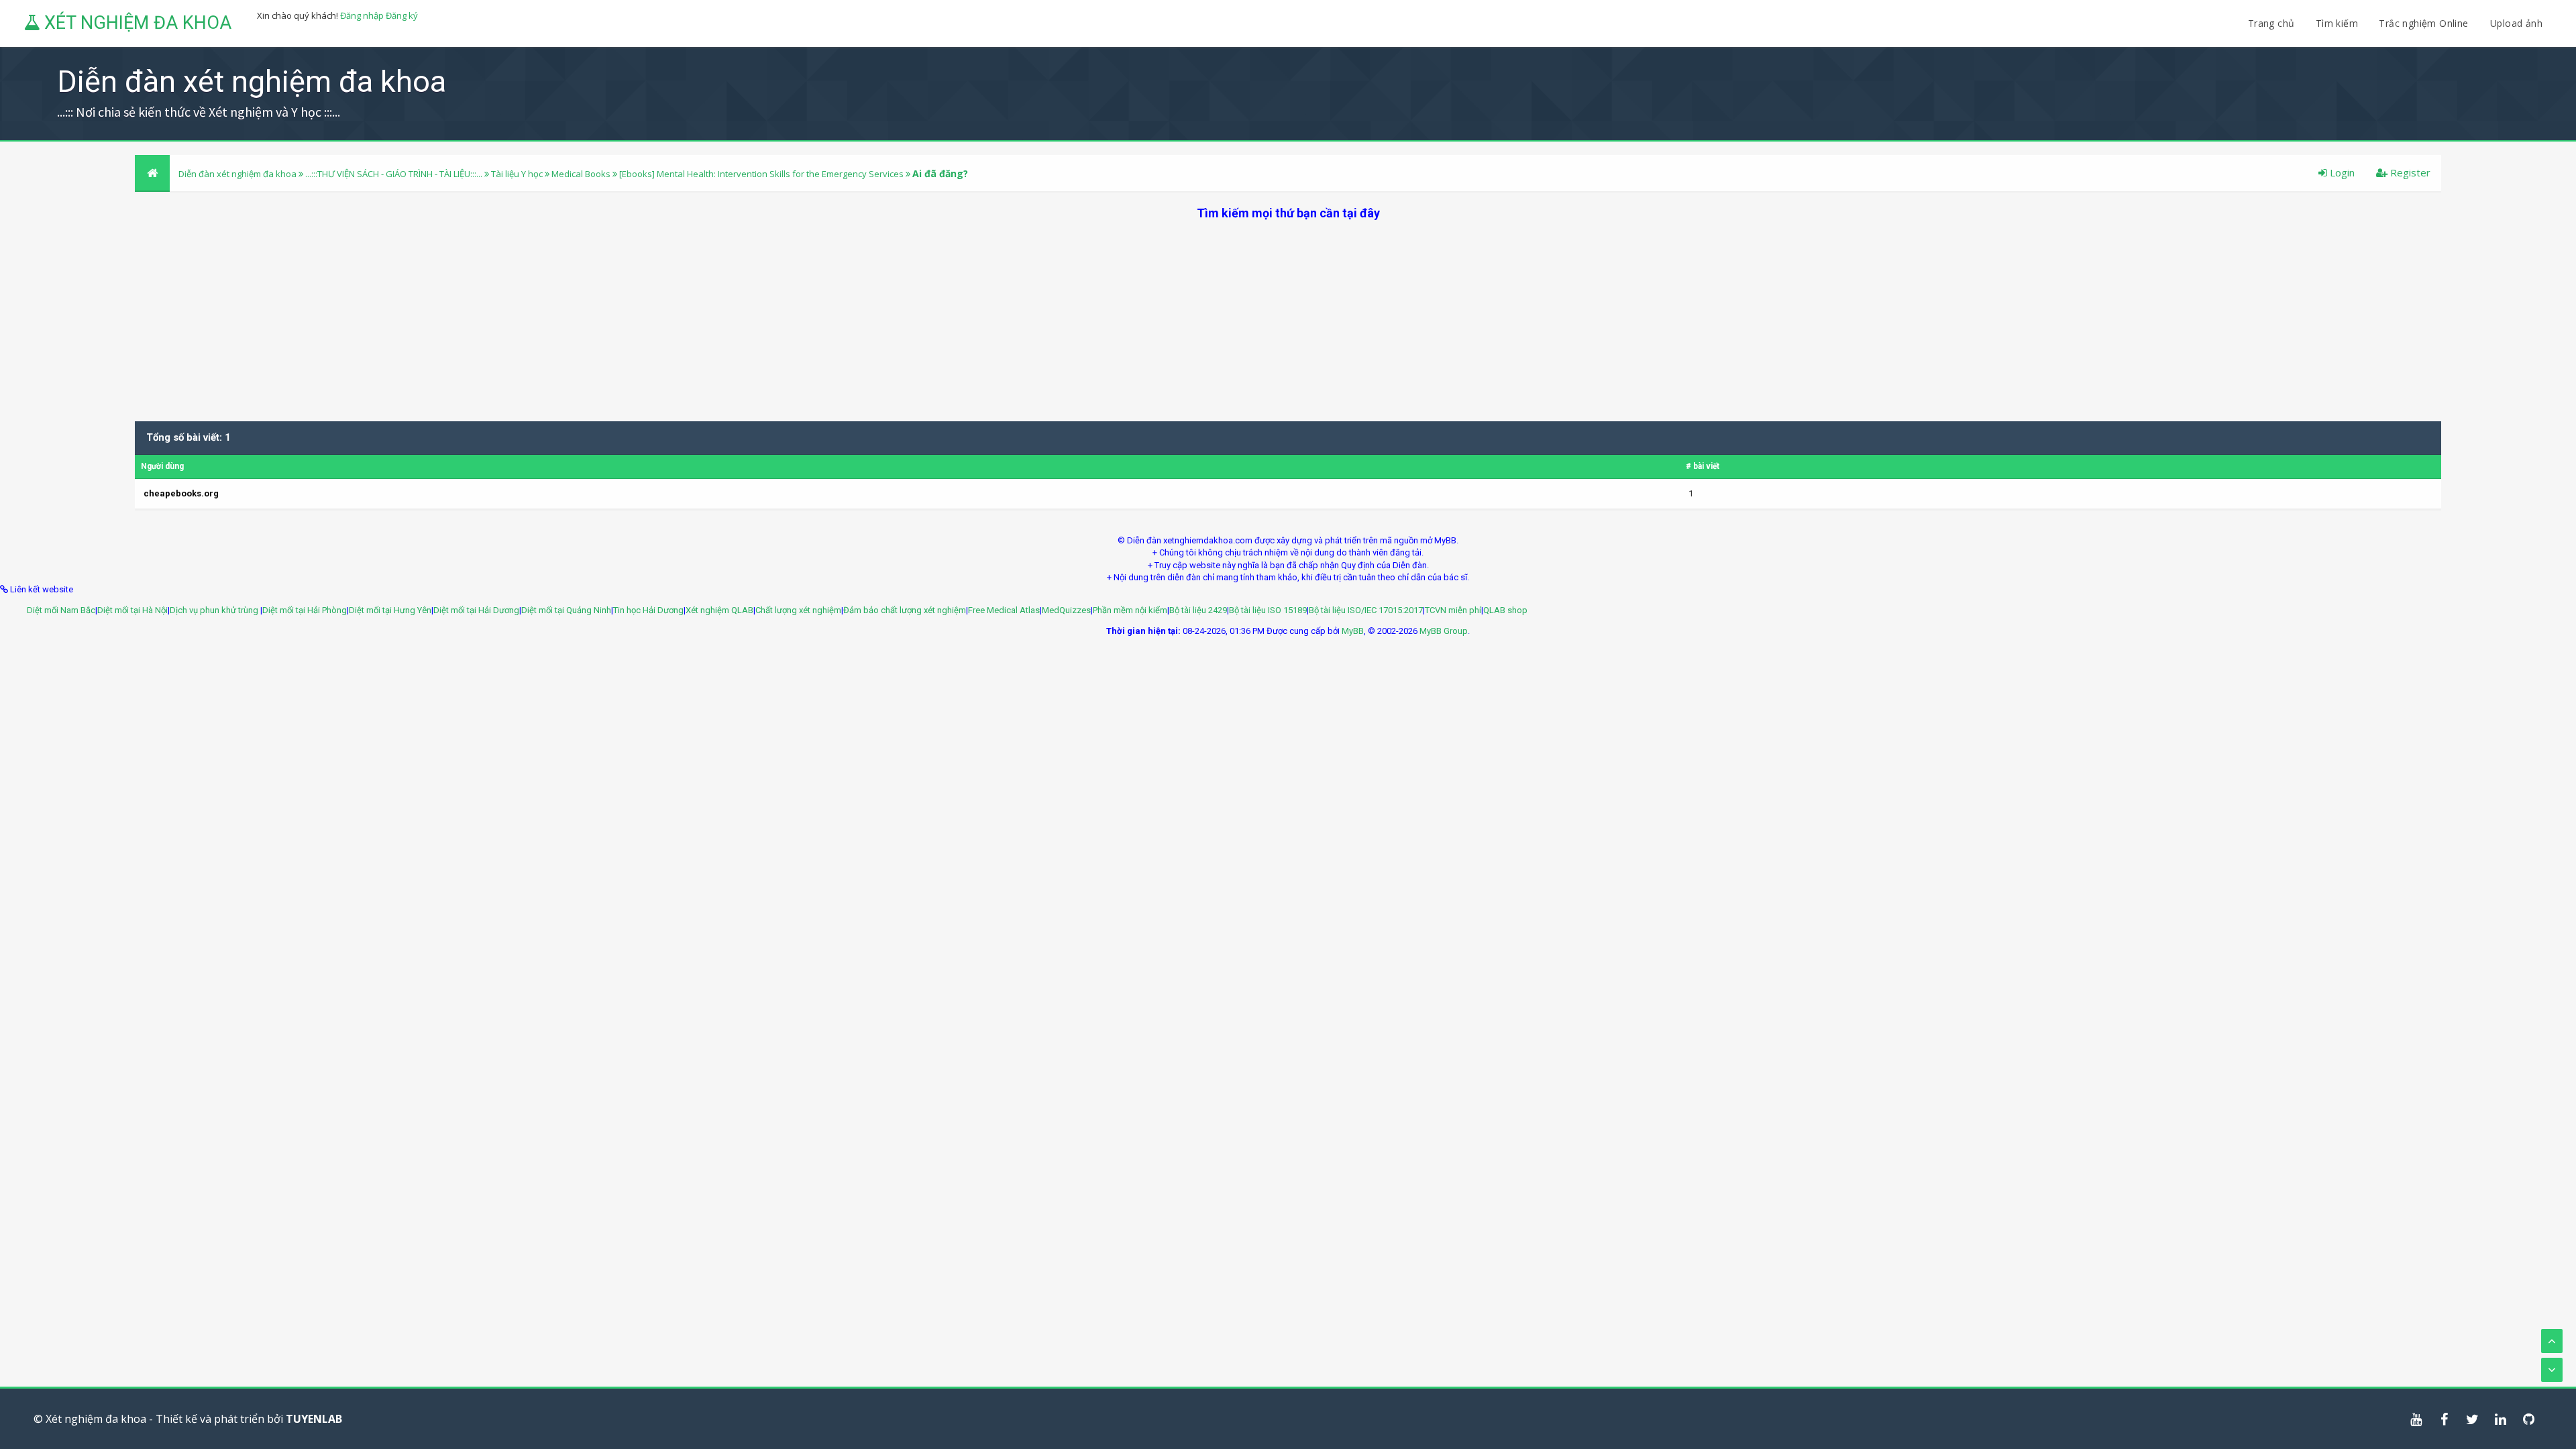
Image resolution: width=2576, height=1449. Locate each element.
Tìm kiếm (2337, 23)
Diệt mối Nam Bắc (61, 610)
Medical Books (581, 174)
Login (2341, 172)
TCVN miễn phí (1453, 610)
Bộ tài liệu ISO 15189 (1268, 610)
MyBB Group (1444, 631)
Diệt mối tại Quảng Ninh (566, 610)
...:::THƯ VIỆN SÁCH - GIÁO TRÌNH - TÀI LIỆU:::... (394, 174)
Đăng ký (402, 15)
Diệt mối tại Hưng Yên (390, 610)
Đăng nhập (362, 15)
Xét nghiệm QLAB (719, 610)
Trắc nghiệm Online (2425, 23)
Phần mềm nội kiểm (1130, 610)
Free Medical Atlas (1004, 610)
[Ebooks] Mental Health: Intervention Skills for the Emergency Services (761, 174)
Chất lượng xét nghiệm (798, 610)
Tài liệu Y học (517, 174)
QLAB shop (1505, 610)
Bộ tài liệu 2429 (1198, 610)
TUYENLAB (314, 1419)
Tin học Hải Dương (648, 610)
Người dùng (162, 466)
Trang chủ (2271, 23)
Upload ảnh (2516, 23)
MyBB (1353, 631)
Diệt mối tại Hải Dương (476, 610)
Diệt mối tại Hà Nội (132, 610)
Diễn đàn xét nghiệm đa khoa (238, 174)
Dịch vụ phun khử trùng (215, 610)
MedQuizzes (1066, 610)
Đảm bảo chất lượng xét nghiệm (905, 610)
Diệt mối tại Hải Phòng (305, 610)
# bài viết (1703, 466)
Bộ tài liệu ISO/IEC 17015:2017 (1366, 610)
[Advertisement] (1288, 315)
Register (2409, 172)
